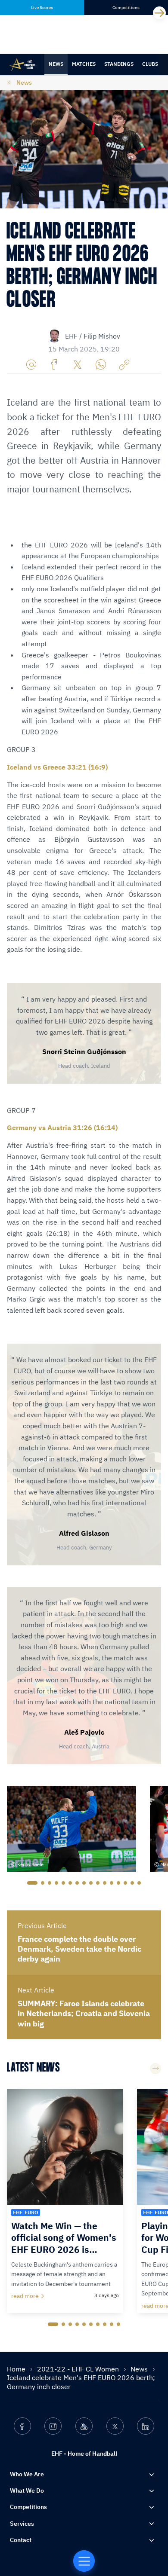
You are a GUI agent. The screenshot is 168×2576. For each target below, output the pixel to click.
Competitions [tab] (126, 8)
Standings (119, 64)
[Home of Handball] (84, 2561)
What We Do (27, 2490)
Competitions (28, 2507)
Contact (21, 2540)
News (56, 64)
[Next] (159, 13)
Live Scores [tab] (42, 8)
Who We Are (27, 2474)
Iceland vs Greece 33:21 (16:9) (57, 767)
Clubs (150, 64)
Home (17, 2369)
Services (22, 2524)
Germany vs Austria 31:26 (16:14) (62, 1128)
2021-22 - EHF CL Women (79, 2369)
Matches (84, 64)
